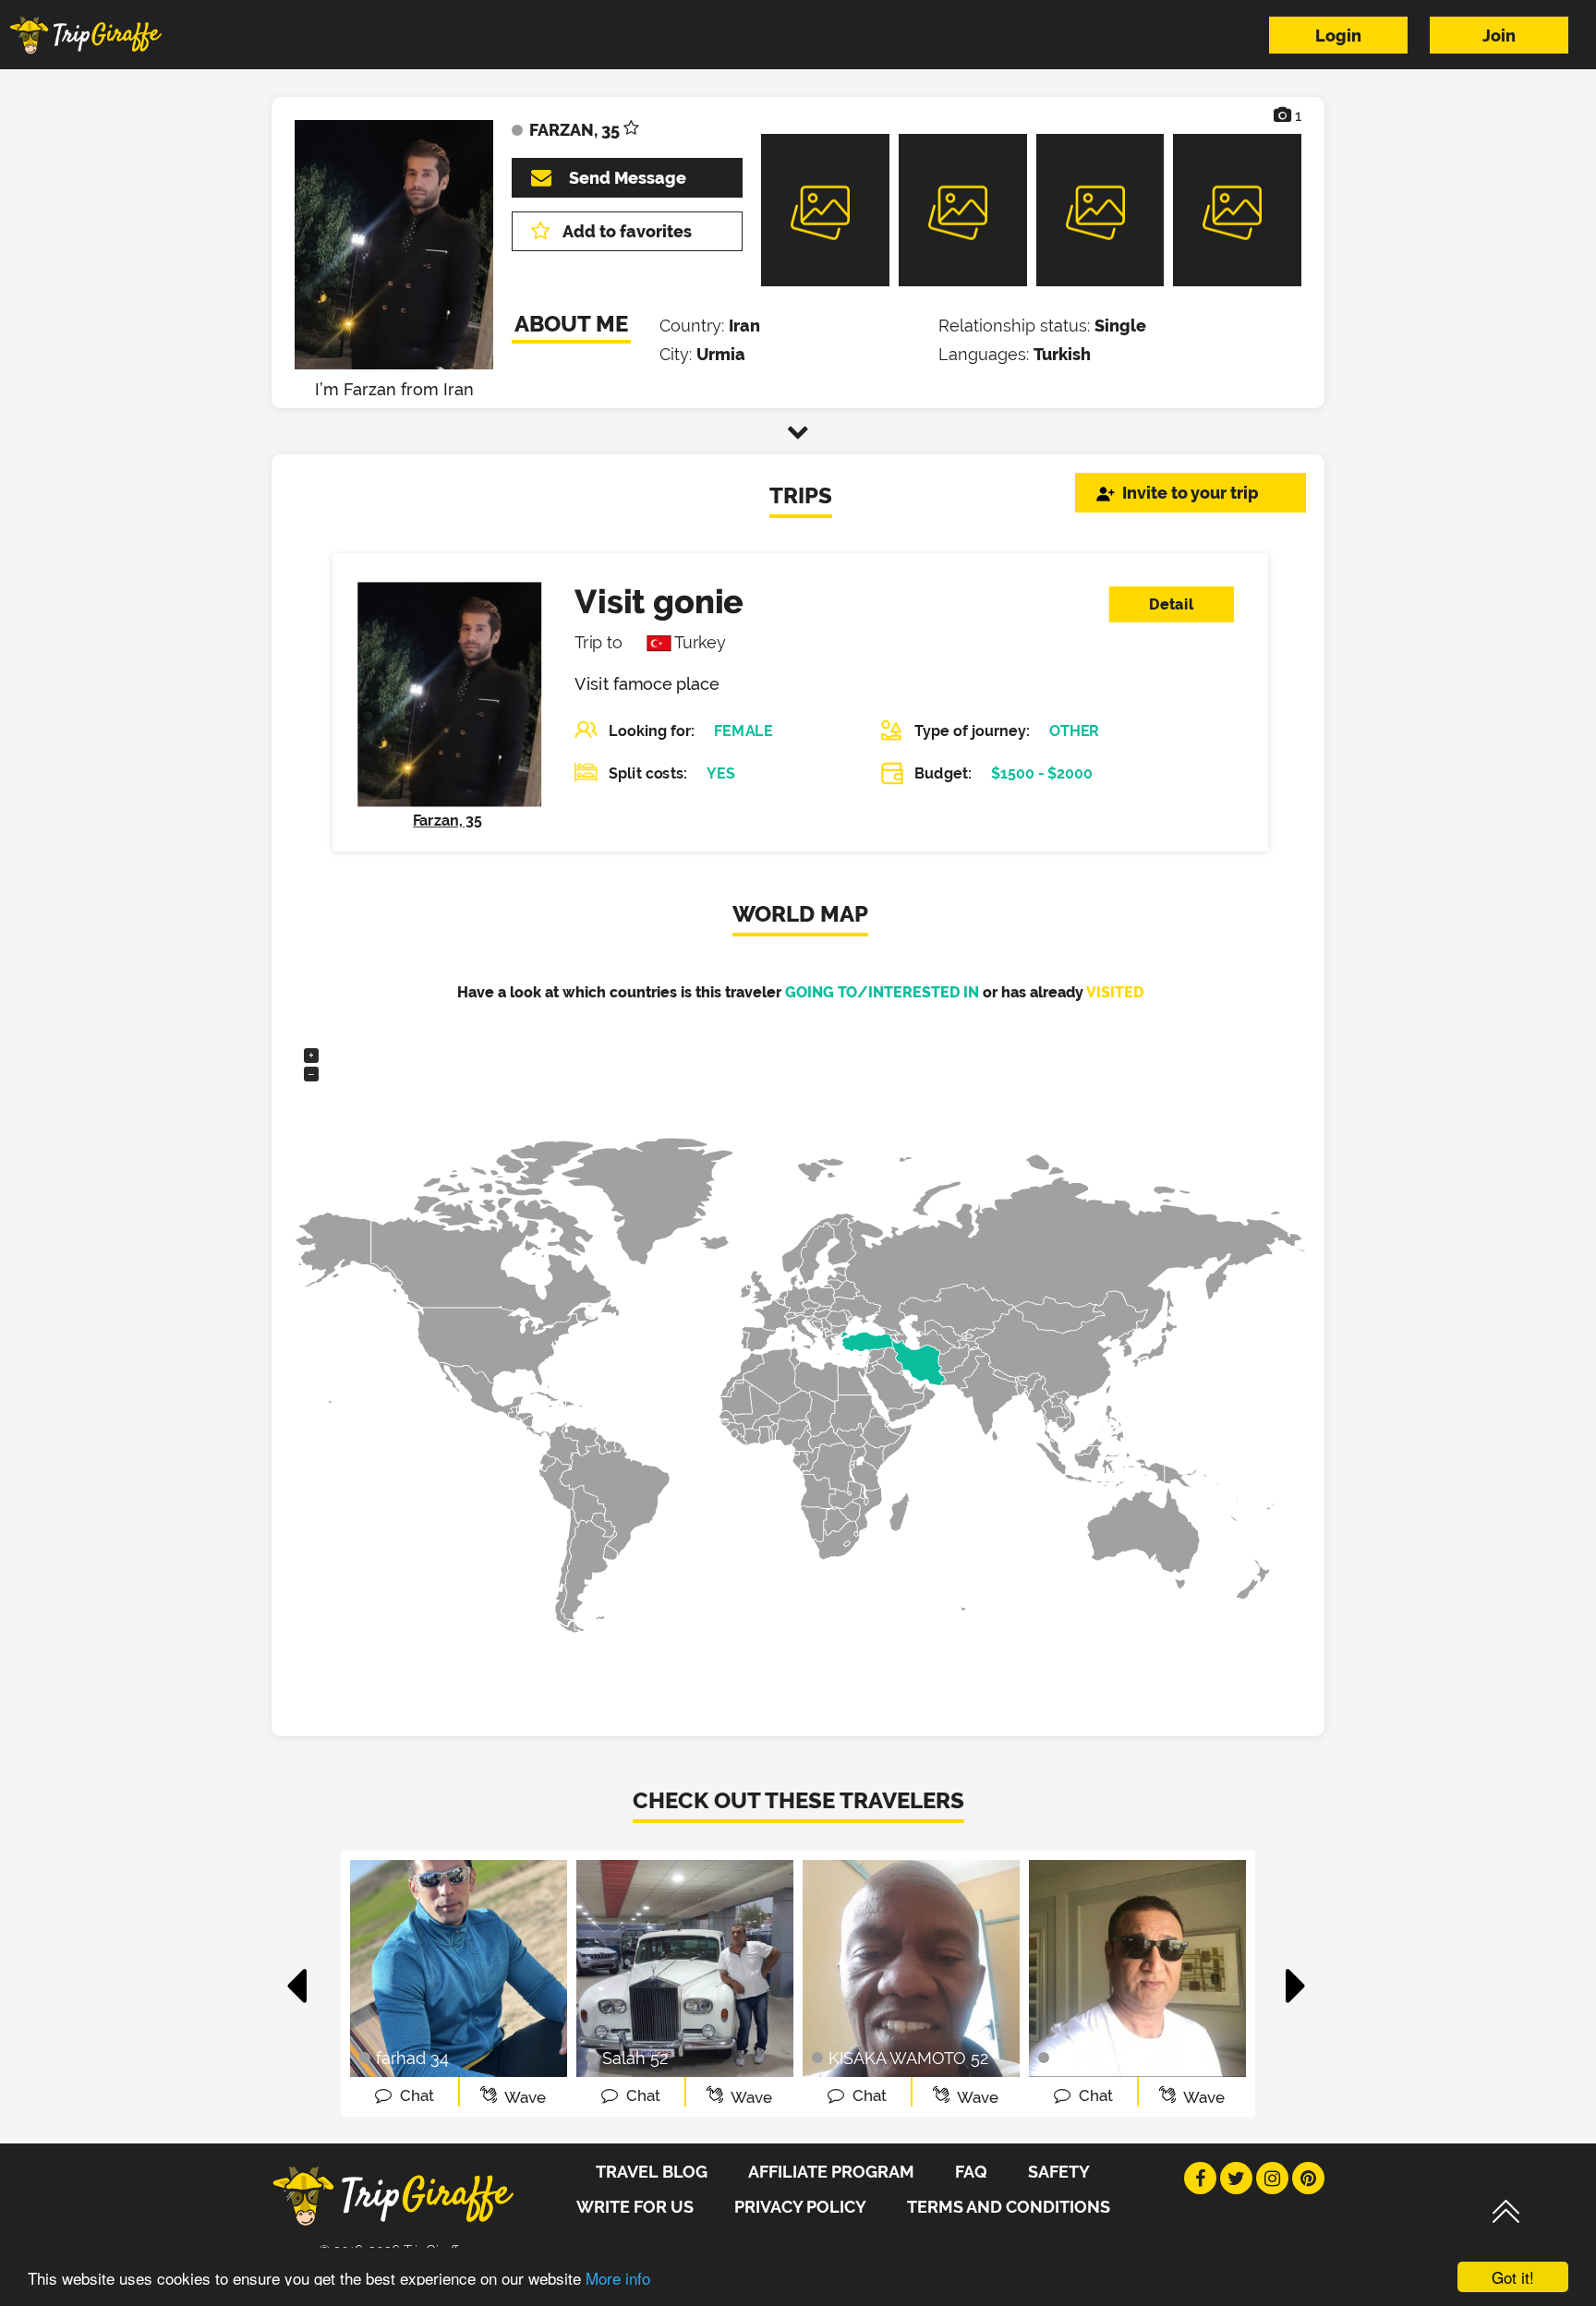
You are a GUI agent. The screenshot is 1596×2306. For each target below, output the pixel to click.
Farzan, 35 (447, 821)
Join (1499, 36)
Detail (1171, 604)
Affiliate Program (831, 2172)
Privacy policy (800, 2207)
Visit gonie (659, 601)
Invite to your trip (1191, 493)
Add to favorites (627, 231)
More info (618, 2278)
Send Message (628, 178)
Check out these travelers (798, 1800)
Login (1338, 36)
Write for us (635, 2207)
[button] (298, 1976)
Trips (801, 495)
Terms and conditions (1009, 2207)
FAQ (971, 2172)
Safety (1059, 2172)
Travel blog (652, 2172)
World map (800, 914)
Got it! (1513, 2277)
